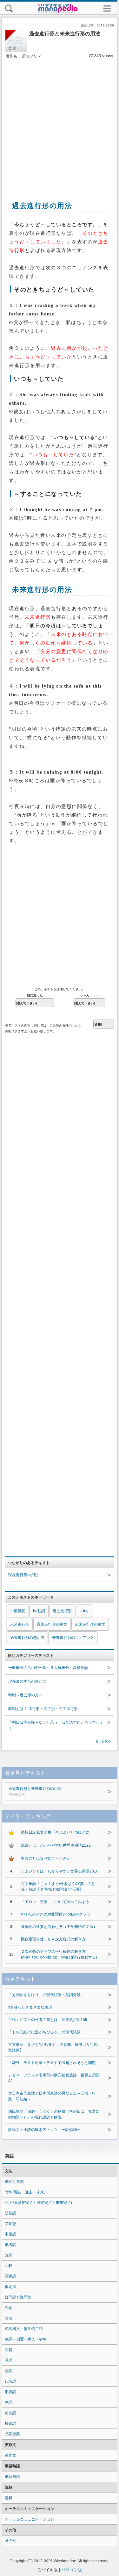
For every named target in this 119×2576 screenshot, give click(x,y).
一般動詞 (18, 1611)
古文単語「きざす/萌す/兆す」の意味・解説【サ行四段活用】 (53, 2047)
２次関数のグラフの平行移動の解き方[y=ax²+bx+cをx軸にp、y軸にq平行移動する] (59, 1954)
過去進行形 (62, 1611)
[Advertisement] (60, 123)
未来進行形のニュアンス (73, 1638)
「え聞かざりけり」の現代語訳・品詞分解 (44, 1995)
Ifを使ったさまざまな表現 (30, 2007)
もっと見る (103, 1741)
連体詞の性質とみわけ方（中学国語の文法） (59, 1927)
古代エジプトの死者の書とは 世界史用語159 (48, 2020)
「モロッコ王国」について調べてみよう (55, 1902)
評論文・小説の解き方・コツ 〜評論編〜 (44, 2130)
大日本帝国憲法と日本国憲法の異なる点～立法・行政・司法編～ (52, 2096)
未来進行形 (20, 1624)
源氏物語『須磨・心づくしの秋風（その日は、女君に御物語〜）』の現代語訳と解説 (54, 2114)
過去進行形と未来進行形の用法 (35, 1791)
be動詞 (39, 1611)
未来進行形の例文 (90, 1624)
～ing (84, 1611)
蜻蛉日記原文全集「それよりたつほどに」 (57, 1832)
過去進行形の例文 (52, 1624)
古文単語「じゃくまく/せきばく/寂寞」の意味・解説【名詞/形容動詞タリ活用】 (58, 1887)
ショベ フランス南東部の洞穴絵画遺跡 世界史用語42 (54, 2078)
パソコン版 (72, 2570)
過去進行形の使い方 (27, 1638)
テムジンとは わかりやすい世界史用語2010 (60, 1871)
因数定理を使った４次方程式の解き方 (53, 1939)
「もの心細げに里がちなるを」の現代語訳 (44, 2032)
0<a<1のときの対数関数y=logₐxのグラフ (56, 1914)
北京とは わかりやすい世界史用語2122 (56, 1845)
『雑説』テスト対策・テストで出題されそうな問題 (52, 2063)
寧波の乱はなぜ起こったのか (46, 1858)
